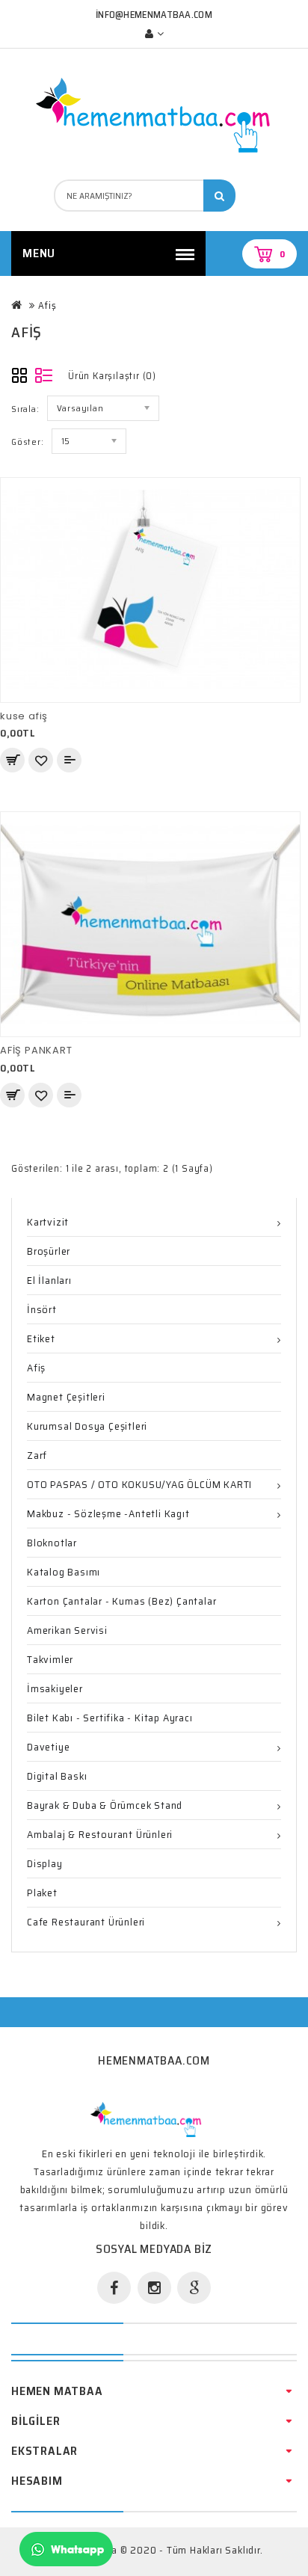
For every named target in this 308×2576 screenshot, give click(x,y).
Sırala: (25, 409)
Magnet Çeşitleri (66, 1397)
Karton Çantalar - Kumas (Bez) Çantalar (121, 1601)
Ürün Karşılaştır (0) (112, 376)
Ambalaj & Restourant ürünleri (100, 1834)
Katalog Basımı (64, 1572)
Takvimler (50, 1659)
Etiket (41, 1338)
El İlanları (49, 1280)
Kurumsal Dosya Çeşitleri (87, 1426)
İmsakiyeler (55, 1688)
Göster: (28, 442)
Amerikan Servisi (67, 1630)
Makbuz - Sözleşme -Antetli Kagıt (108, 1513)
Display (45, 1863)
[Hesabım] (154, 34)
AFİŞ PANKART (36, 1050)
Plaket (42, 1893)
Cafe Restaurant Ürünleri (86, 1922)
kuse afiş (24, 716)
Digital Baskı (57, 1776)
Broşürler (49, 1251)
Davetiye (48, 1747)
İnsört (42, 1309)
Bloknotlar (52, 1543)
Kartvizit (48, 1222)
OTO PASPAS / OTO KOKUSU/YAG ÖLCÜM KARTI (139, 1484)
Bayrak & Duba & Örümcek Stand (105, 1805)
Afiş (47, 305)
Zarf (37, 1455)
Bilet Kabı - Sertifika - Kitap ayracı (110, 1718)
